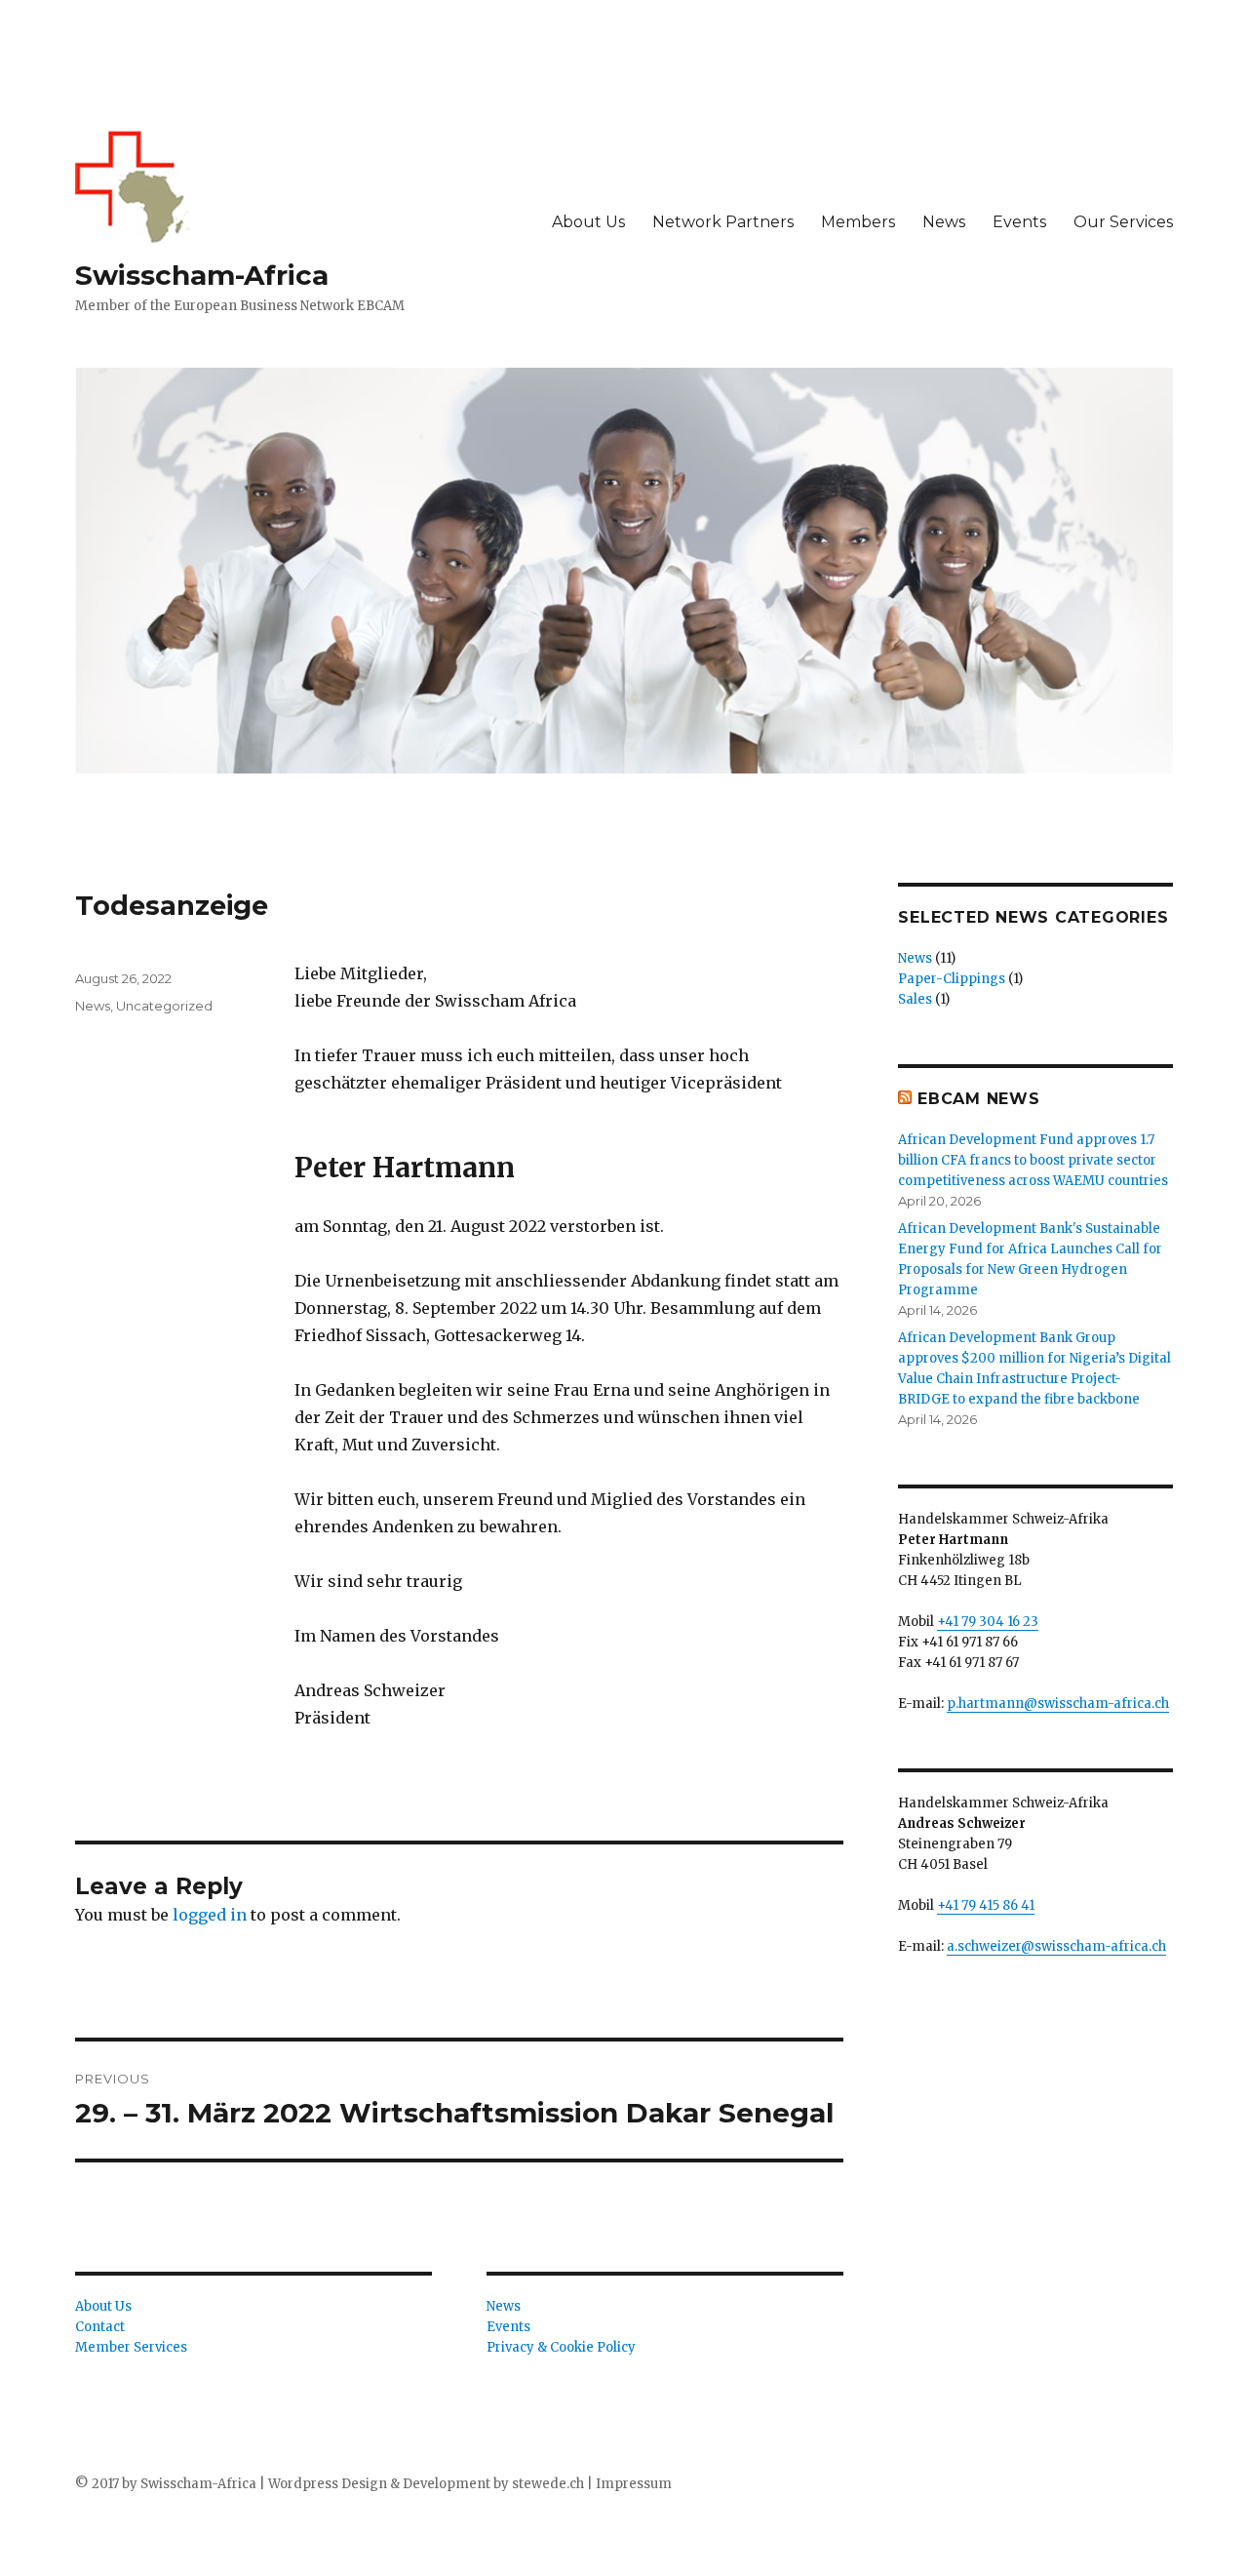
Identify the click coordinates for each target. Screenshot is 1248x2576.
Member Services (131, 2347)
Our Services (1123, 222)
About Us (588, 222)
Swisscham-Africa (202, 275)
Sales (915, 999)
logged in (210, 1915)
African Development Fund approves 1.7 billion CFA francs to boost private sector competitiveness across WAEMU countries (1033, 1160)
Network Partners (723, 222)
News (944, 222)
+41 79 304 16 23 (988, 1622)
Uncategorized (164, 1006)
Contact (100, 2327)
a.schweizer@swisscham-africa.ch (1056, 1946)
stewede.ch (546, 2484)
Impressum (634, 2484)
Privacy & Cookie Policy (561, 2347)
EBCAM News (979, 1099)
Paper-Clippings (952, 979)
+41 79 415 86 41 (986, 1905)
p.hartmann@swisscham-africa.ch (1058, 1704)
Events (1019, 222)
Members (858, 222)
